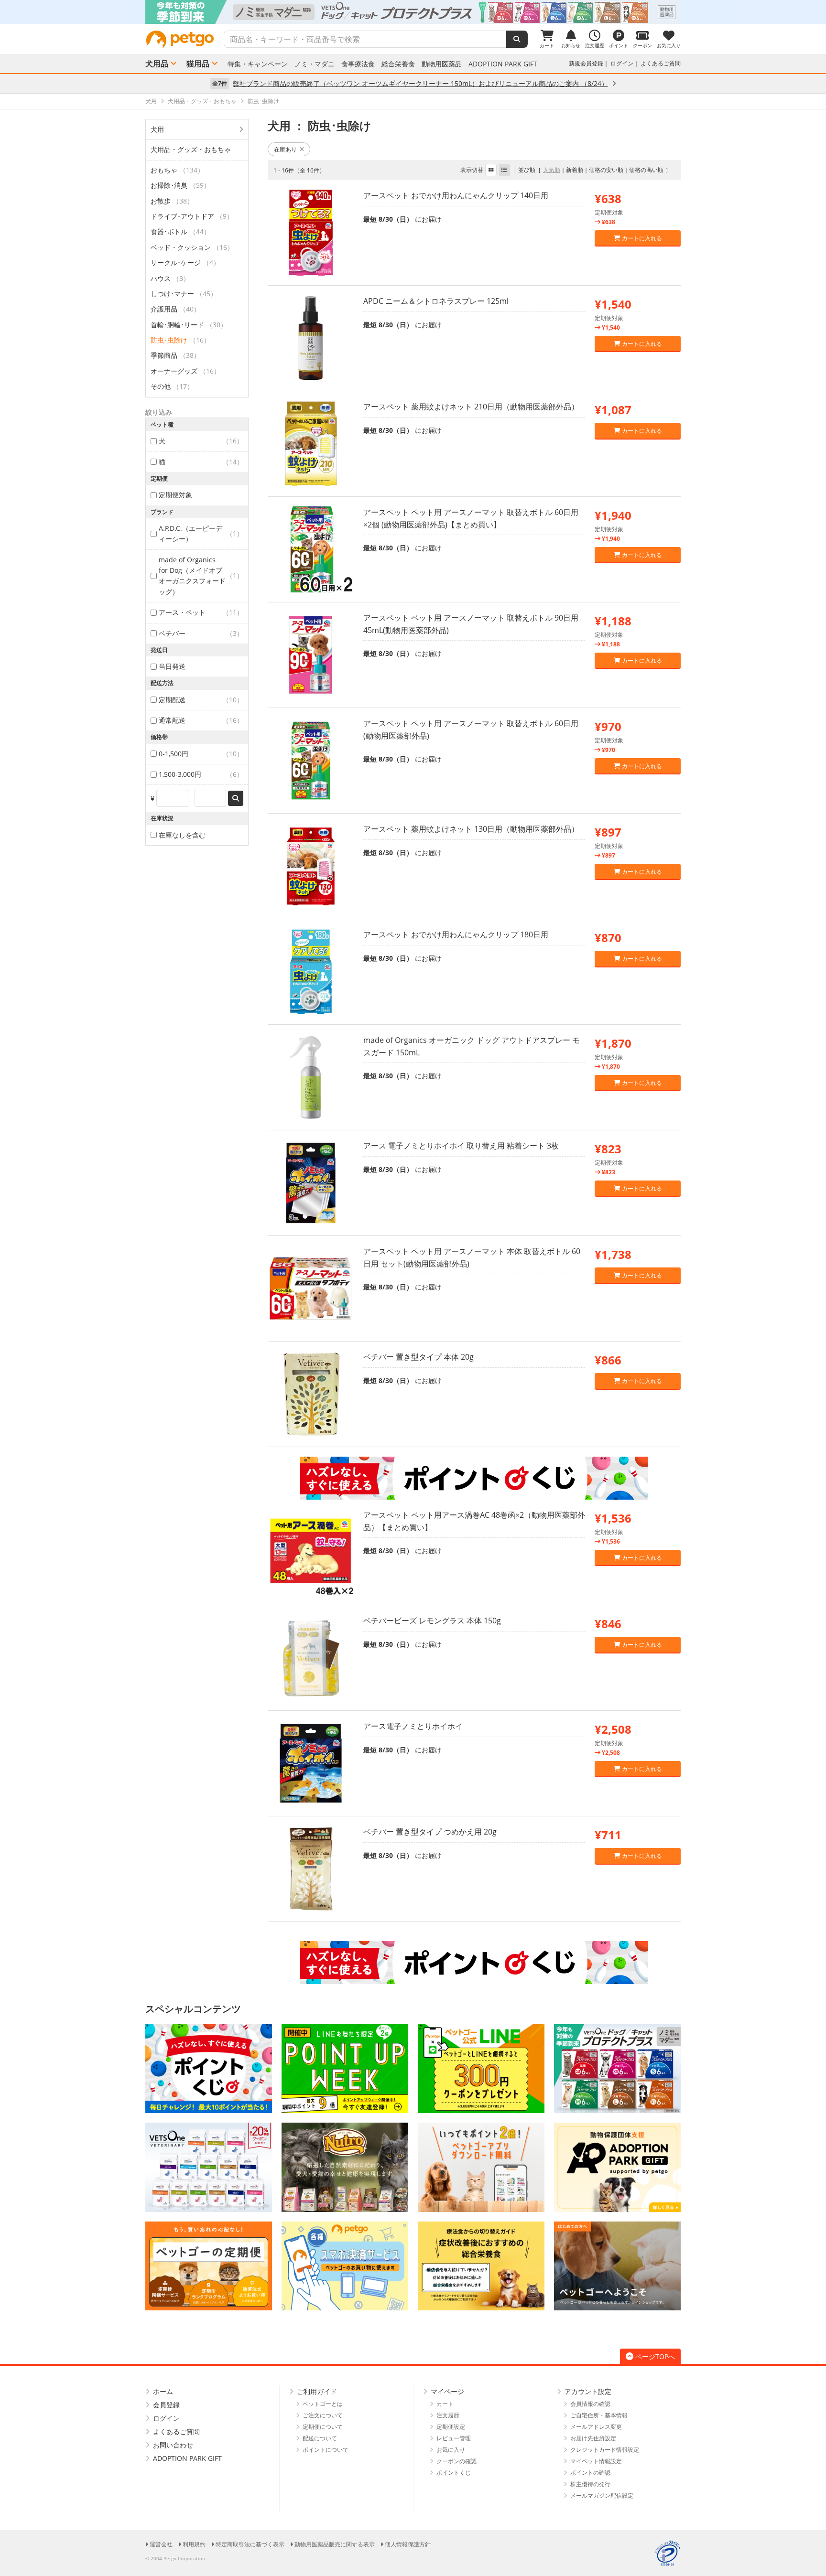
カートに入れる (641, 238)
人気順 (552, 170)
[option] (413, 12)
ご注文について (323, 2415)
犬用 (157, 129)
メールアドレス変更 (596, 2427)
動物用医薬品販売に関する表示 (335, 2544)
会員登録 (166, 2405)
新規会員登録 (586, 63)
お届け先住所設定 (593, 2438)
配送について (320, 2438)
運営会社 (161, 2544)
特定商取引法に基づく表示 (250, 2544)
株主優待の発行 (590, 2484)
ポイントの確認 (590, 2473)
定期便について (323, 2427)
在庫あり (285, 149)
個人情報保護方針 (408, 2544)
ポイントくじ (454, 2473)
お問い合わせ (173, 2445)
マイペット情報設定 (596, 2461)
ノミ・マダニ (315, 64)
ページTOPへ (655, 2356)
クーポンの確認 (456, 2461)
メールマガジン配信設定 (602, 2495)
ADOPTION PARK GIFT (503, 64)
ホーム (163, 2391)
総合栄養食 (398, 64)
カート (445, 2404)
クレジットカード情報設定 (605, 2450)
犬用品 (157, 64)
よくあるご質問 (661, 63)
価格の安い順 (606, 170)
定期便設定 (451, 2427)
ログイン (622, 63)
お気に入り (451, 2450)
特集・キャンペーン (258, 64)
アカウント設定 (588, 2391)
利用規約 (194, 2544)
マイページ (447, 2391)
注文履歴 (448, 2415)
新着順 (575, 170)
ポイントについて (326, 2450)
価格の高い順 (646, 170)
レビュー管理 (454, 2438)
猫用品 (198, 64)
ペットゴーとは (323, 2404)
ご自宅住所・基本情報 (599, 2415)
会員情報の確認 (590, 2404)
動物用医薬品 (442, 64)
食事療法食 (358, 64)
